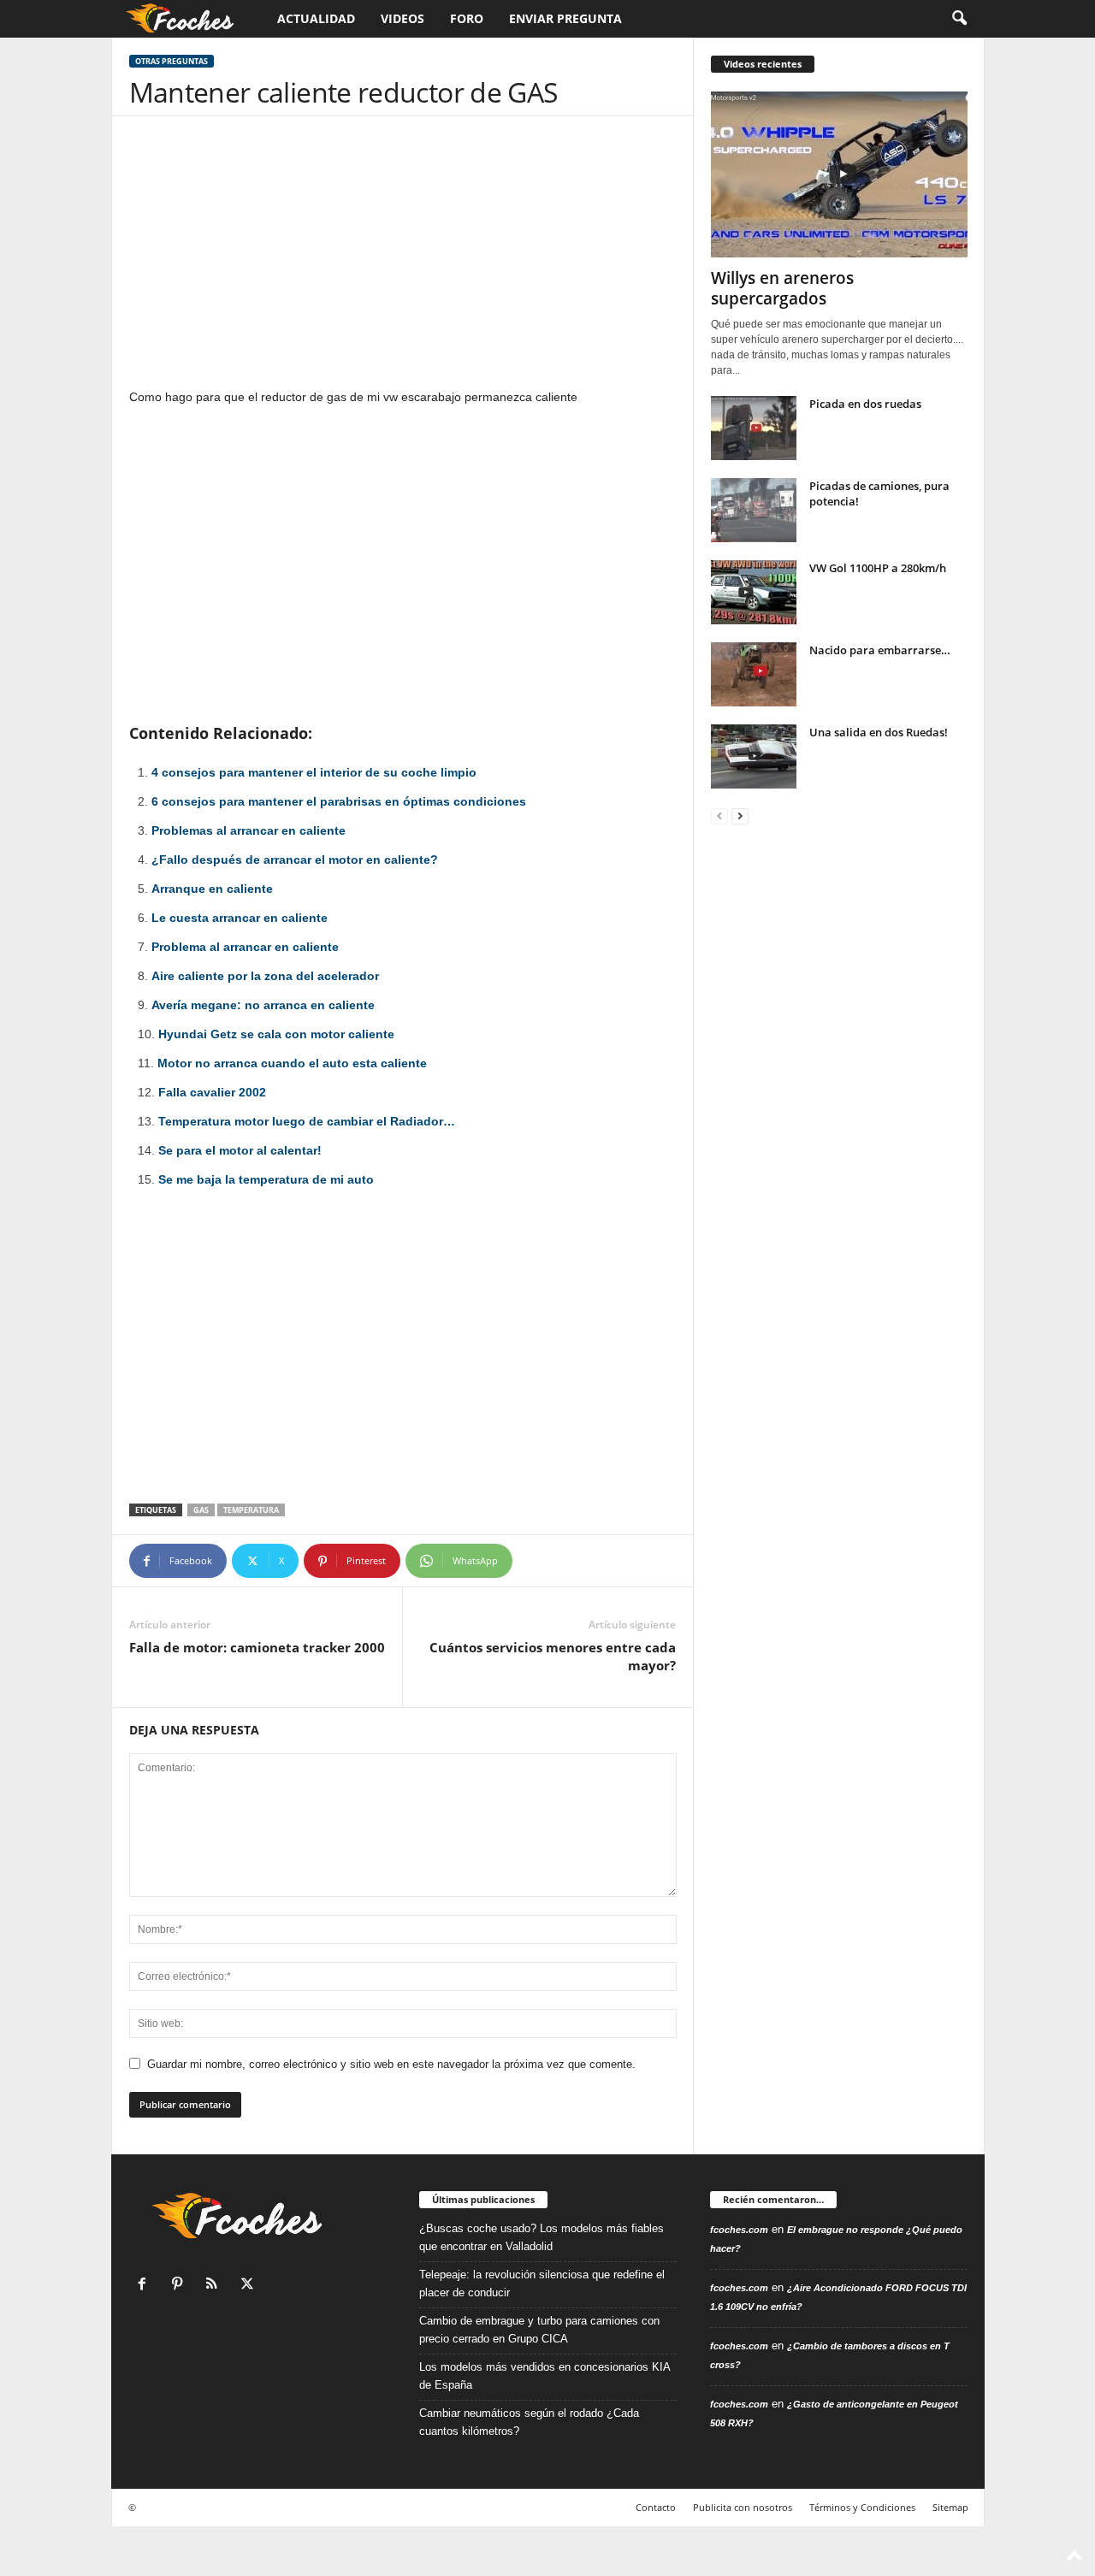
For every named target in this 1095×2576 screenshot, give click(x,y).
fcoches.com (739, 2230)
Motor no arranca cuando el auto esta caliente (292, 1063)
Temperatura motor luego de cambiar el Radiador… (307, 1121)
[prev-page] (719, 815)
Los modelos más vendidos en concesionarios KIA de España (545, 2376)
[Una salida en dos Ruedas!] (754, 756)
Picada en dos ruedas (865, 404)
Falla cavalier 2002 (212, 1092)
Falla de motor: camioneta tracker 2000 (257, 1647)
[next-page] (740, 815)
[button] (959, 19)
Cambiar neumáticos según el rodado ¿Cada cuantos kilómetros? (529, 2422)
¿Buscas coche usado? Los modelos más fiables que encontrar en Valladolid (542, 2237)
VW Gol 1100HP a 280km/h (878, 568)
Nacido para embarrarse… (880, 650)
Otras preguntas (172, 61)
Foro (467, 18)
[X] (249, 2286)
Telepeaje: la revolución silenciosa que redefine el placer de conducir (542, 2284)
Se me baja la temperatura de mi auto (266, 1179)
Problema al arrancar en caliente (245, 947)
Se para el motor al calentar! (240, 1150)
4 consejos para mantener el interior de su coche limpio (314, 772)
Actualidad (316, 18)
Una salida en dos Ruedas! (879, 732)
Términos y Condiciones (862, 2507)
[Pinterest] (181, 2286)
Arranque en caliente (212, 889)
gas (201, 1510)
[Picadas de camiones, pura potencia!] (754, 510)
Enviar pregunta (565, 18)
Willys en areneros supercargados (782, 288)
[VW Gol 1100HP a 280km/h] (754, 592)
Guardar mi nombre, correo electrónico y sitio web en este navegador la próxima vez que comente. (391, 2064)
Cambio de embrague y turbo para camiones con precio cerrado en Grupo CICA (539, 2330)
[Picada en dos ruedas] (754, 428)
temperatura (251, 1510)
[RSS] (216, 2286)
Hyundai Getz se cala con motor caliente (276, 1034)
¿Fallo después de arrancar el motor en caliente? (295, 860)
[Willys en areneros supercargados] (839, 174)
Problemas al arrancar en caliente (249, 830)
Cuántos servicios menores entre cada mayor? (553, 1656)
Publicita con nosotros (743, 2507)
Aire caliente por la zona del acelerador (265, 976)
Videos (402, 18)
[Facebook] (146, 2286)
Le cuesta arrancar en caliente (240, 918)
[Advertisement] (403, 260)
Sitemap (950, 2507)
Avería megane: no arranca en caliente (263, 1005)
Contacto (656, 2507)
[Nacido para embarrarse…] (754, 674)
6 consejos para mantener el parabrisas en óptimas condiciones (339, 801)
